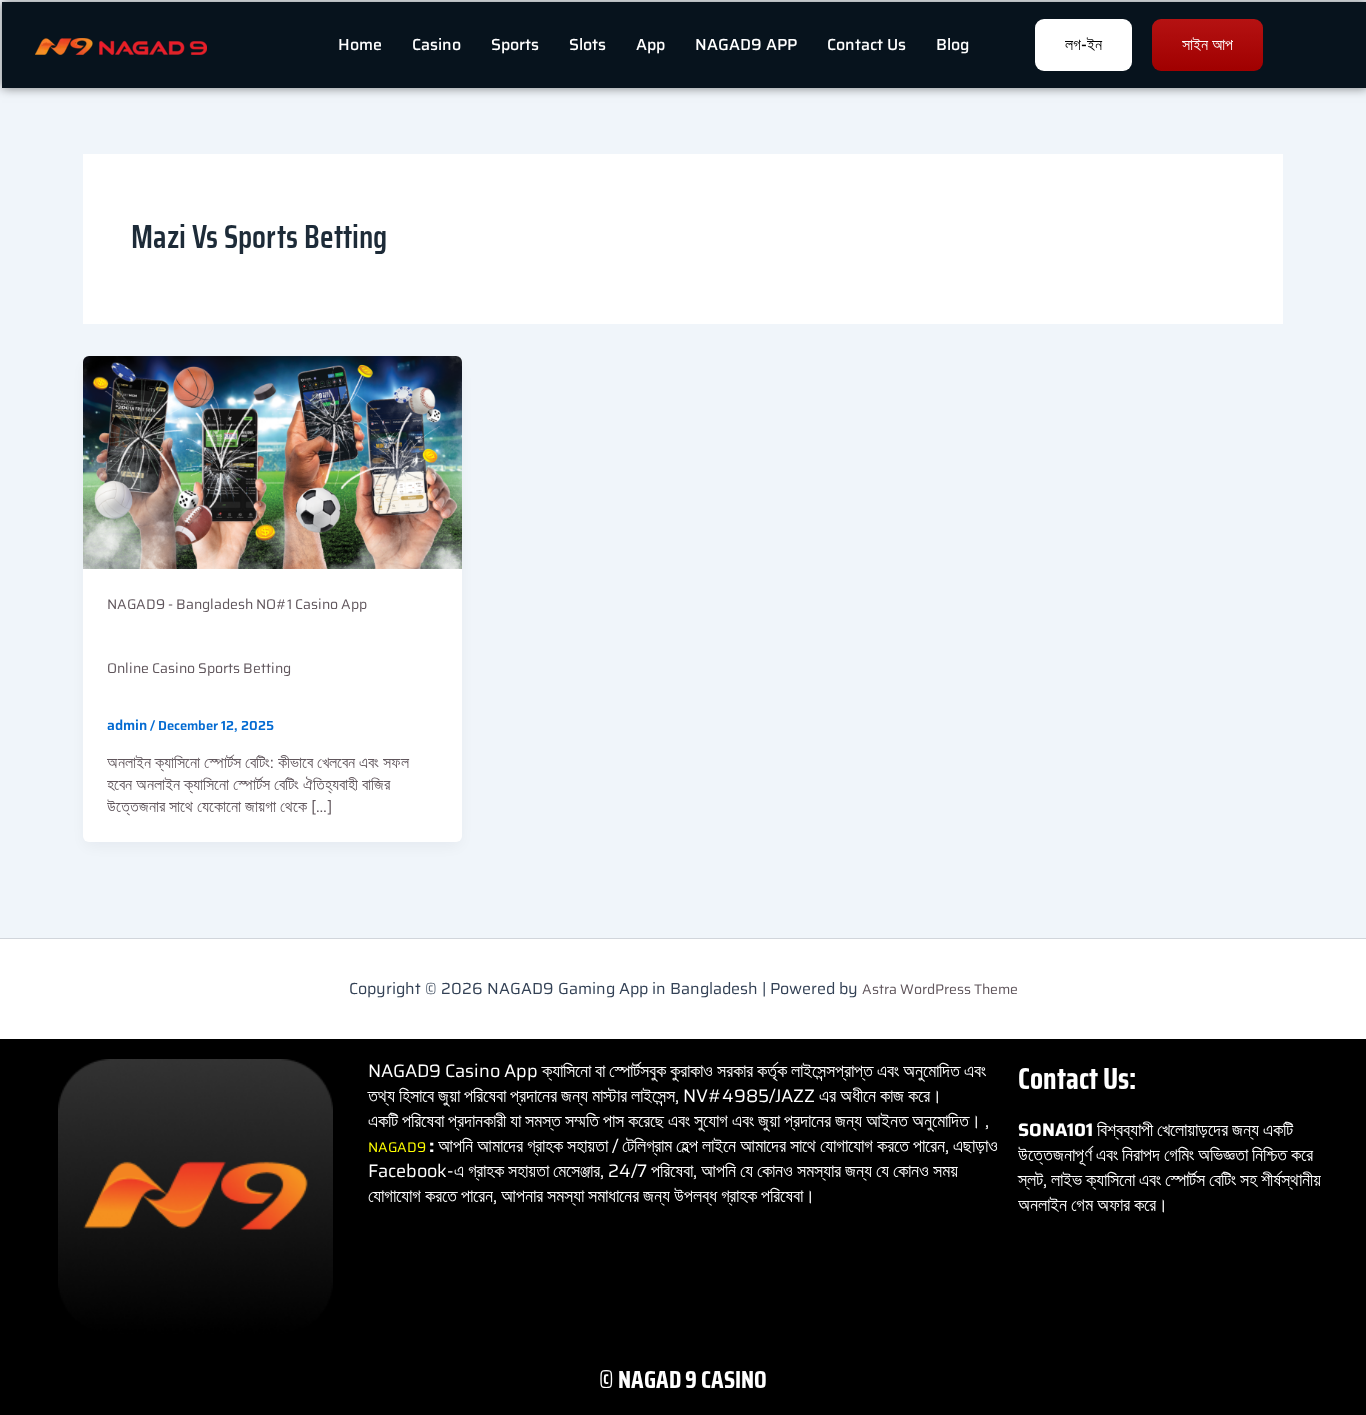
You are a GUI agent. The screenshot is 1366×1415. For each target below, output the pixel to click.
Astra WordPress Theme (940, 989)
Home (360, 44)
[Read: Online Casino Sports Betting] (272, 461)
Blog (952, 44)
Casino (436, 44)
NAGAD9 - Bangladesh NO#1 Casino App (237, 604)
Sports (515, 44)
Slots (587, 44)
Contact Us (866, 44)
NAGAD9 (398, 1147)
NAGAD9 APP (746, 44)
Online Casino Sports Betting (199, 668)
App (650, 44)
